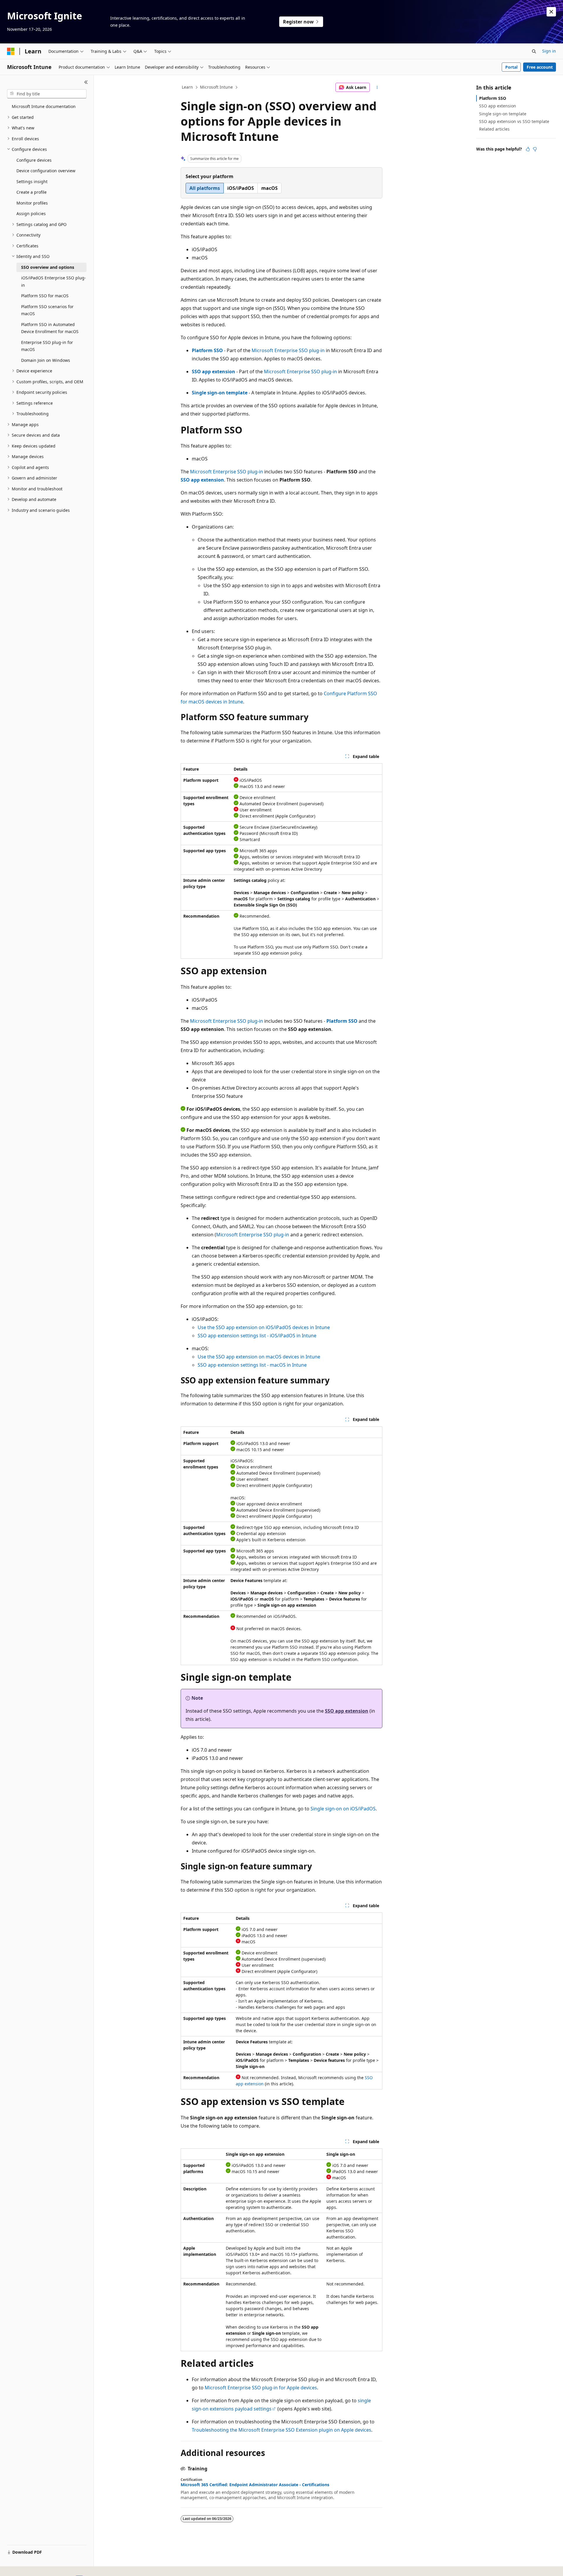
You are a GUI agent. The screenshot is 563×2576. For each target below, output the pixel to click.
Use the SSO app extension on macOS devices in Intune (259, 1357)
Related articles (494, 129)
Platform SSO (207, 350)
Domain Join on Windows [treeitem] (46, 360)
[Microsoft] (11, 51)
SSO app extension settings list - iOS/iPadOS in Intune (257, 1336)
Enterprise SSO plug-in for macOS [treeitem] (47, 346)
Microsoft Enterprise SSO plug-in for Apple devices (261, 2388)
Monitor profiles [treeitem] (32, 203)
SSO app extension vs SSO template (514, 121)
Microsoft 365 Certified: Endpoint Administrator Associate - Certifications (255, 2485)
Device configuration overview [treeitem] (46, 171)
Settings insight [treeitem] (32, 182)
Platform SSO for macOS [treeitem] (45, 296)
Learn (187, 87)
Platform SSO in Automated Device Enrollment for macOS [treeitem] (50, 328)
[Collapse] (86, 82)
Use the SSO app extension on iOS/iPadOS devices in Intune (264, 1327)
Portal (511, 67)
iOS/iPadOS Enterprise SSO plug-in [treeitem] (54, 281)
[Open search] (534, 51)
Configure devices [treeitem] (34, 160)
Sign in (549, 51)
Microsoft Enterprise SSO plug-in (288, 350)
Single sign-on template (220, 393)
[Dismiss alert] (551, 12)
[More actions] (377, 87)
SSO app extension (213, 372)
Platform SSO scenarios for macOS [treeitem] (47, 310)
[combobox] (47, 94)
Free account (540, 67)
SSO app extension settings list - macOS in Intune (252, 1365)
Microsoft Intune (216, 87)
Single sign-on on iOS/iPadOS (343, 1809)
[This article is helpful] (528, 149)
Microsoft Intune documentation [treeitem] (44, 106)
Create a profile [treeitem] (32, 192)
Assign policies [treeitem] (31, 213)
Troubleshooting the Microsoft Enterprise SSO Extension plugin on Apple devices (281, 2430)
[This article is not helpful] (535, 149)
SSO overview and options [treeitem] (48, 267)
